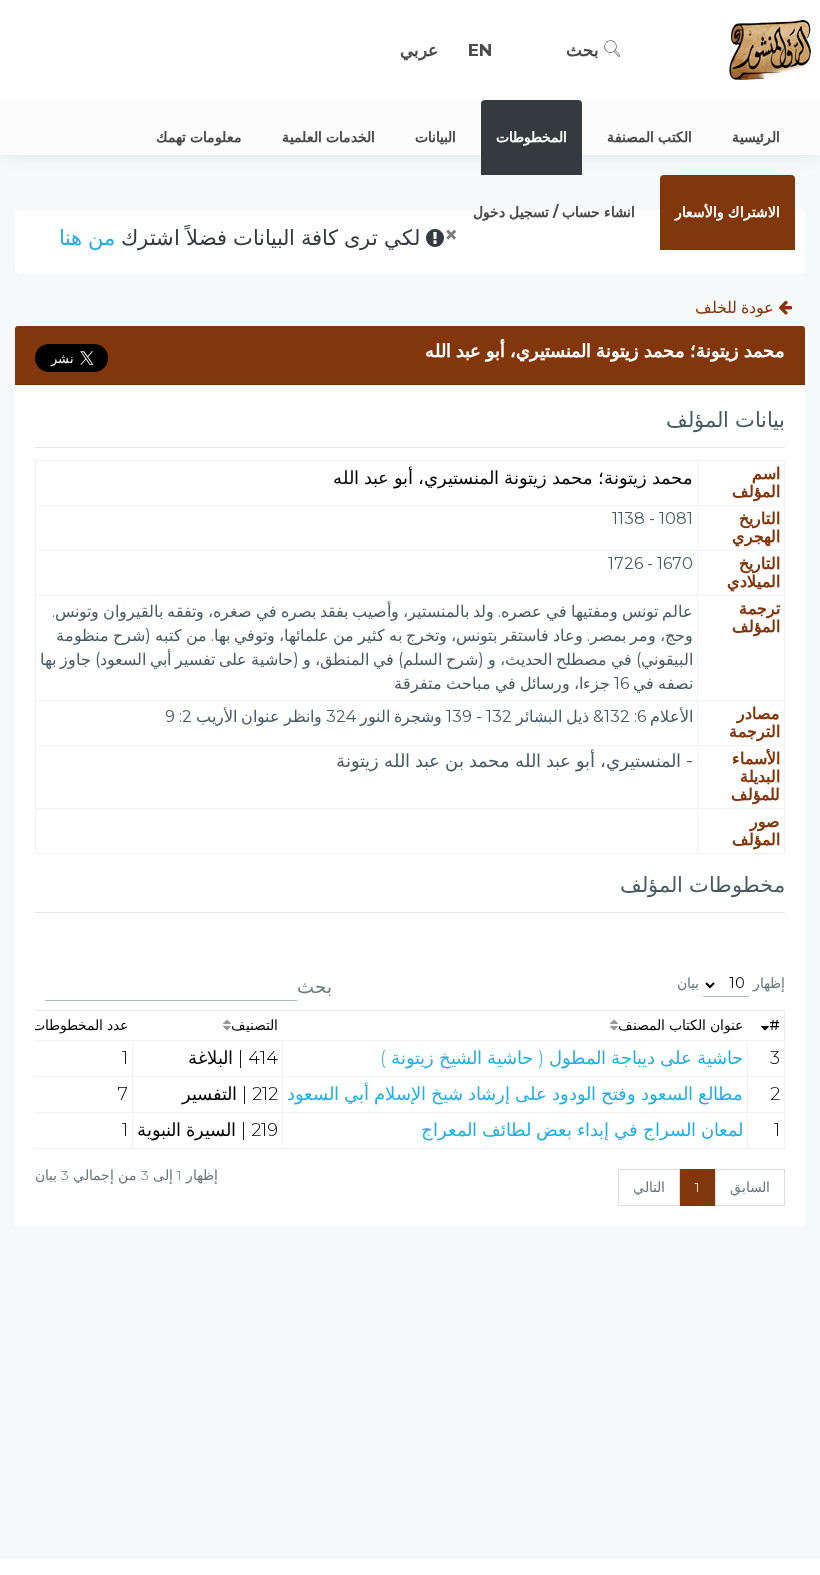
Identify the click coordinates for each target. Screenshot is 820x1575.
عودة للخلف (736, 307)
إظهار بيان (731, 983)
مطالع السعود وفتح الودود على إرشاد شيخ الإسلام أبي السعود (515, 1094)
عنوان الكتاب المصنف (680, 1025)
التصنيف (254, 1025)
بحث (585, 50)
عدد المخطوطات (80, 1025)
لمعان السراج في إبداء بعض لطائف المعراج (582, 1130)
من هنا (87, 237)
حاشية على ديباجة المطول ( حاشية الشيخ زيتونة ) (561, 1058)
